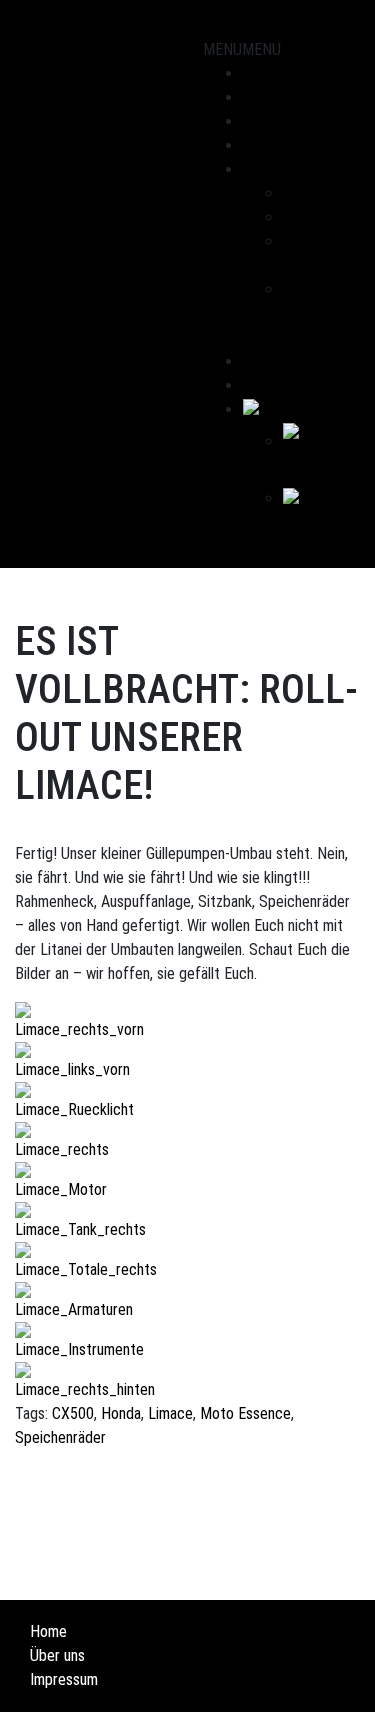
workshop (273, 121)
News (260, 145)
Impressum (64, 1679)
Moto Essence (245, 1413)
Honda (121, 1413)
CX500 (73, 1413)
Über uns (57, 1655)
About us (271, 169)
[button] (242, 49)
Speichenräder (60, 1437)
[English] (272, 409)
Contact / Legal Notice (313, 313)
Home (48, 1631)
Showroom (276, 73)
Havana (305, 217)
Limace (170, 1413)
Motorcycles (283, 97)
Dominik (307, 193)
